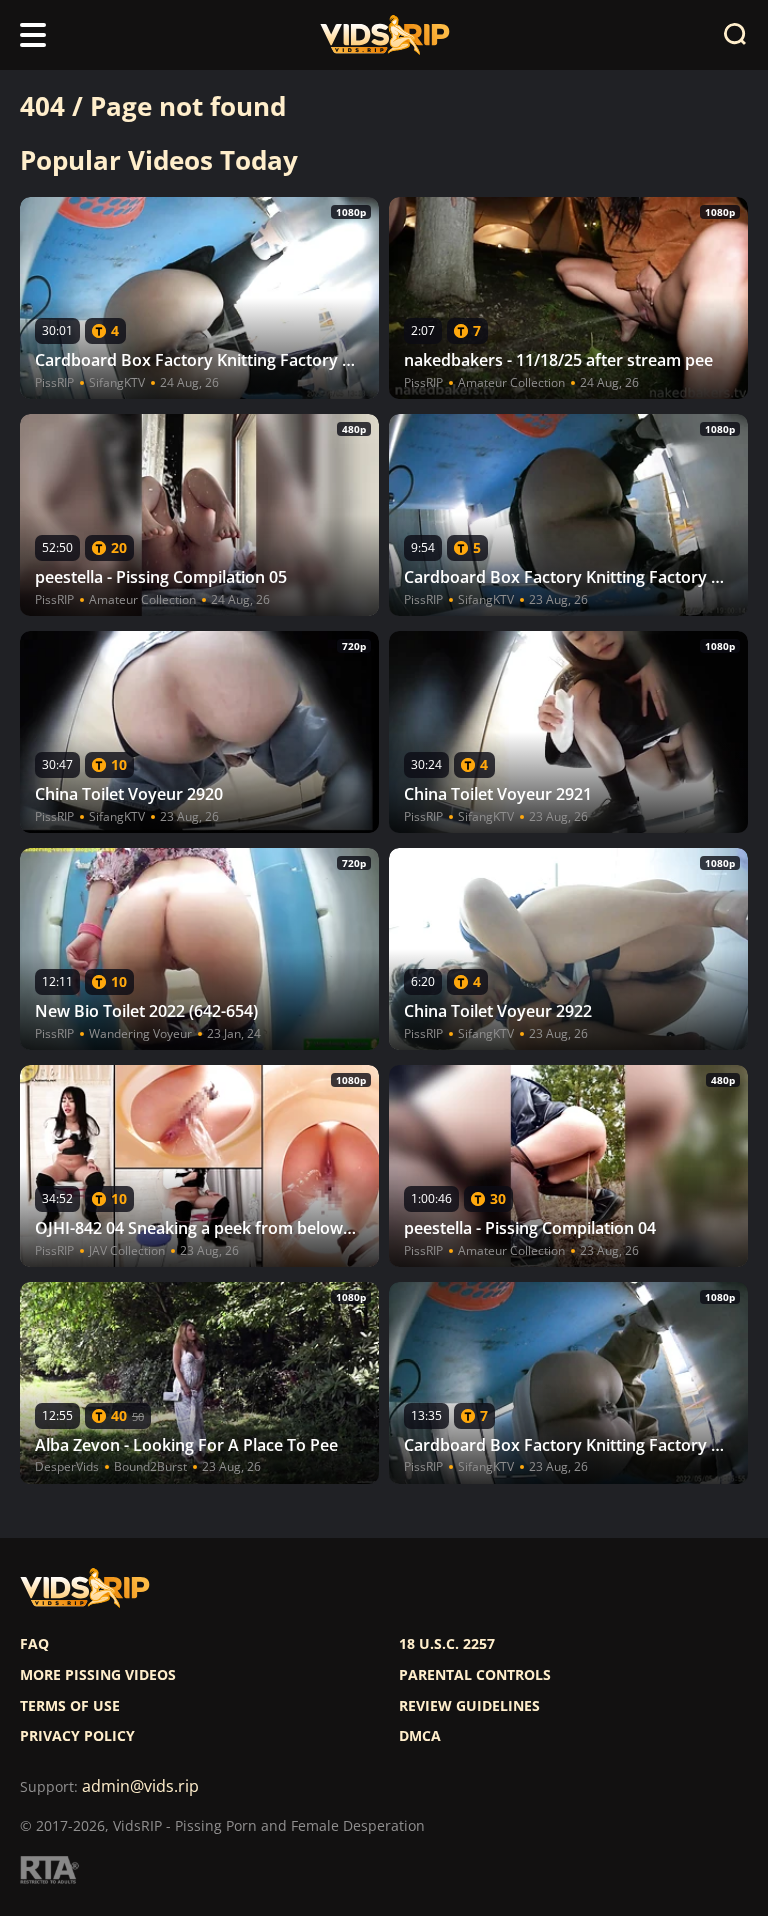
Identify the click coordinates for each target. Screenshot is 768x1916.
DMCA (420, 1736)
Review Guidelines (469, 1706)
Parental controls (475, 1675)
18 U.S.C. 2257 (447, 1644)
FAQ (34, 1644)
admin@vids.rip (140, 1786)
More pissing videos (98, 1675)
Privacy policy (77, 1736)
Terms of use (70, 1706)
